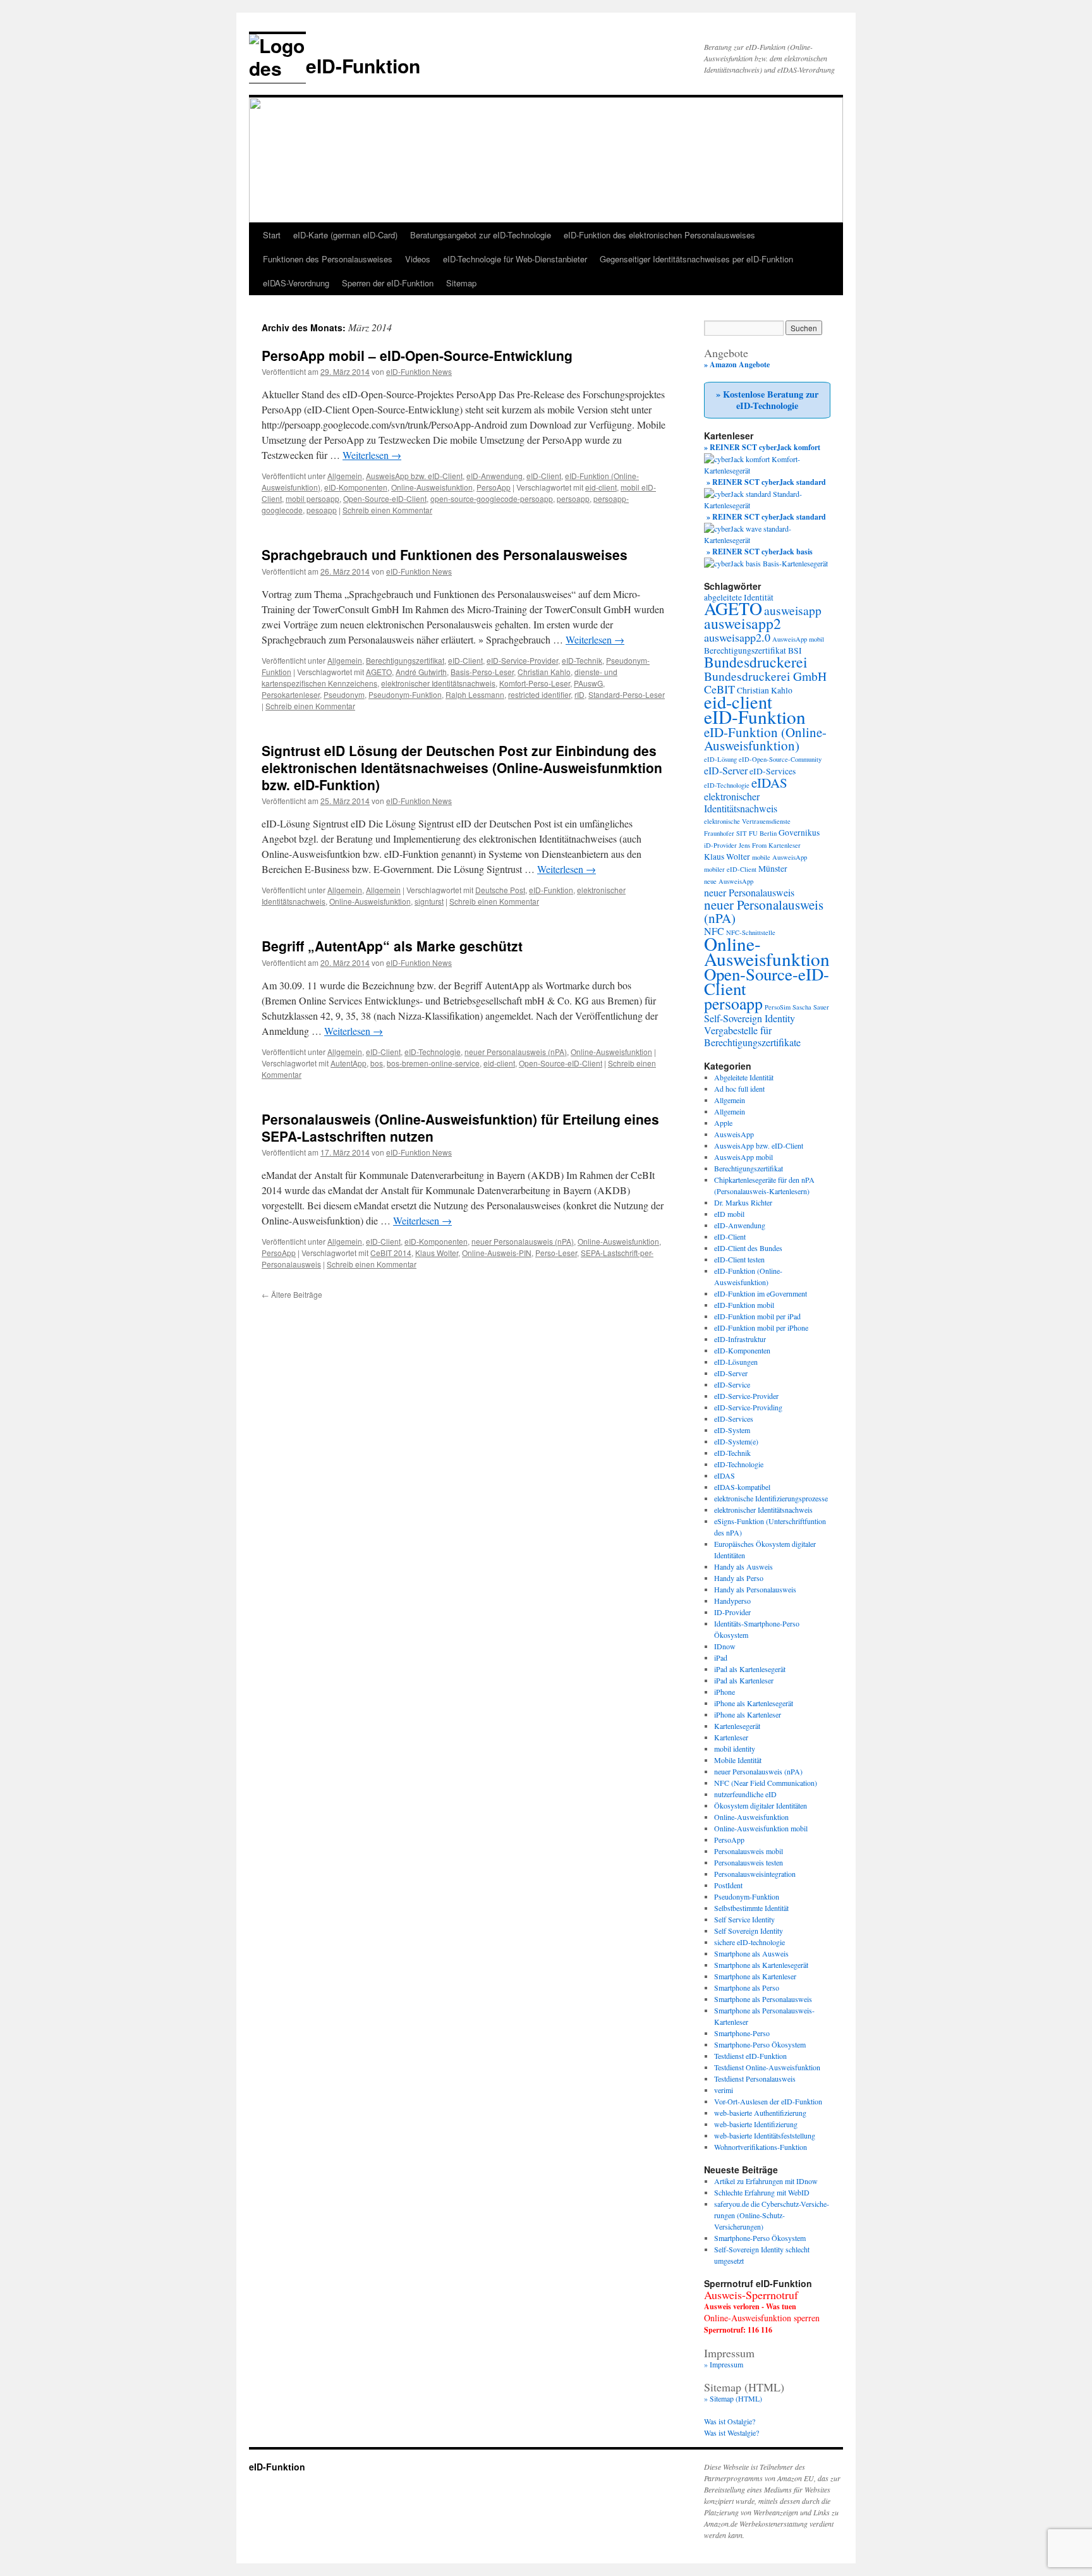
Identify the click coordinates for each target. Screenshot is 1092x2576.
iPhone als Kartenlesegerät (754, 1703)
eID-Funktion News (419, 371)
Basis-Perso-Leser (482, 672)
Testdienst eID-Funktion (750, 2056)
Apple (723, 1123)
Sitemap (461, 283)
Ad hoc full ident (739, 1089)
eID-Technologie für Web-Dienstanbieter (515, 259)
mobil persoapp (312, 498)
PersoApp (494, 487)
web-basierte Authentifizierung (760, 2113)
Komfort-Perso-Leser (535, 683)
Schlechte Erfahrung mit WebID (762, 2192)
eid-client (601, 487)
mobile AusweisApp (780, 857)
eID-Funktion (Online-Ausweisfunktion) (765, 739)
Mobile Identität (738, 1760)
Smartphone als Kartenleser (755, 1976)
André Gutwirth (421, 672)
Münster (773, 869)
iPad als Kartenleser (744, 1680)
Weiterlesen (372, 455)
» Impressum (724, 2364)
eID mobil (729, 1214)
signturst (429, 901)
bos (377, 1063)
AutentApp (349, 1063)
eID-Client (544, 476)
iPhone (725, 1692)
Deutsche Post (500, 890)
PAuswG (588, 683)
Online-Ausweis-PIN (497, 1253)
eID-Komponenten (356, 487)
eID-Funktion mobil (744, 1305)
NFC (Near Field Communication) (766, 1783)
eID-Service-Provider (522, 660)
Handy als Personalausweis (755, 1589)
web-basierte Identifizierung (756, 2124)
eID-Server (726, 770)
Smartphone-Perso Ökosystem (760, 2044)
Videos (418, 259)
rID (579, 694)
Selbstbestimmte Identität (751, 1908)
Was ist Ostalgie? (730, 2421)
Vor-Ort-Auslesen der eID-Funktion (768, 2101)
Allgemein (345, 476)
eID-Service (732, 1384)
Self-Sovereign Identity (749, 1018)
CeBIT (719, 689)
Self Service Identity (744, 1919)
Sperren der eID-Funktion (388, 283)
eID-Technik (582, 660)
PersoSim (778, 1007)
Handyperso (732, 1601)
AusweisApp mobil (798, 639)
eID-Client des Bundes (748, 1248)
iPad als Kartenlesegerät (750, 1669)
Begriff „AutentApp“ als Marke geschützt (392, 946)
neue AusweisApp (729, 881)
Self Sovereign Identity (749, 1931)
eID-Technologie (433, 1052)
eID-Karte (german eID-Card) (345, 235)
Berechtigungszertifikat (405, 660)
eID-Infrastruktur (740, 1339)
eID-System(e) (736, 1441)
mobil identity (735, 1749)
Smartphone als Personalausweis (763, 1999)
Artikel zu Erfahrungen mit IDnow (766, 2181)
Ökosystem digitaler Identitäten (761, 1805)
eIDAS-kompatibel (742, 1487)
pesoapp (322, 510)
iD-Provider (720, 845)
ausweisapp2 (743, 623)
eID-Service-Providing (748, 1407)
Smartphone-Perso (742, 2033)
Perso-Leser (556, 1253)
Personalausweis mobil (749, 1851)
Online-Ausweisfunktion (432, 487)
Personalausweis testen (749, 1862)
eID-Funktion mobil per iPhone (761, 1328)
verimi (724, 2090)
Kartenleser (785, 845)
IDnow (725, 1646)
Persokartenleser (291, 694)
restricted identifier (539, 694)
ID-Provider (732, 1612)
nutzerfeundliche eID (745, 1794)
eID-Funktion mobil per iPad (757, 1316)
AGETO (379, 672)
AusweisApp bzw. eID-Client (414, 476)
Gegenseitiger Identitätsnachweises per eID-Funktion (696, 259)
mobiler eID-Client (730, 869)
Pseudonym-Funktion (405, 694)
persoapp (573, 498)
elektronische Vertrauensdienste (747, 821)
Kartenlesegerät (737, 1726)
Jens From (753, 845)
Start (272, 235)
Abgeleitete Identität (744, 1077)
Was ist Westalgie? (731, 2433)
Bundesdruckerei (756, 662)
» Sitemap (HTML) (733, 2398)
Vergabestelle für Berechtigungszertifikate (752, 1036)
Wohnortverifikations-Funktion (761, 2147)
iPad (721, 1657)
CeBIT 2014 (391, 1253)
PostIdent (728, 1885)
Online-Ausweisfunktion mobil (761, 1828)
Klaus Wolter (437, 1253)
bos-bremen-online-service (433, 1063)
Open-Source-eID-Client (385, 498)
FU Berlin (763, 833)
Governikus (799, 833)
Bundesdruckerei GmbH (765, 676)
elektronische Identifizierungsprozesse (771, 1498)
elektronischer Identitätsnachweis (438, 683)
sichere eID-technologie (749, 1942)
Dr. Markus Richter (743, 1202)
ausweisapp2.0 (737, 637)
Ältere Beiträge (292, 1294)
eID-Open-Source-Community (780, 759)
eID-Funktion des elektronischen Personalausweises (659, 235)
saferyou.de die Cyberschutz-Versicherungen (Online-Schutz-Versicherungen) (772, 2215)
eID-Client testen (739, 1259)
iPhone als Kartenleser (748, 1714)
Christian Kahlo (544, 672)
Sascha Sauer (811, 1007)
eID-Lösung (720, 759)
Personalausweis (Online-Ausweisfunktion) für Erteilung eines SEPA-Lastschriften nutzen (460, 1127)
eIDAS (769, 783)
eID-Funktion (363, 65)
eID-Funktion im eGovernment (761, 1293)
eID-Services (773, 771)
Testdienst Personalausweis (755, 2079)
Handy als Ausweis (743, 1566)
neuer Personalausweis (749, 892)
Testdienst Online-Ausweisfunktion (767, 2067)
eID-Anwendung (494, 476)
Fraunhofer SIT (725, 833)
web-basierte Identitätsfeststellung (765, 2135)
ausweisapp (793, 610)
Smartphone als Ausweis (751, 1953)
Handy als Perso (739, 1578)
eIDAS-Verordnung (296, 283)
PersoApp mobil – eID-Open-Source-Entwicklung (417, 355)
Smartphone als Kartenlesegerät (761, 1965)
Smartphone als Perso (747, 1987)
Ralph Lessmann (475, 694)
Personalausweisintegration (755, 1874)
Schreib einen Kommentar (387, 510)
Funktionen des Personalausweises (328, 259)
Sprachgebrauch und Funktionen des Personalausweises (445, 554)
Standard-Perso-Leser (627, 694)
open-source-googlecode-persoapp (492, 498)
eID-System (732, 1430)
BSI (795, 650)
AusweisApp (734, 1134)
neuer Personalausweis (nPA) (516, 1052)
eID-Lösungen (736, 1362)
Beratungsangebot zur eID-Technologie (481, 235)
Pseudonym (344, 694)
